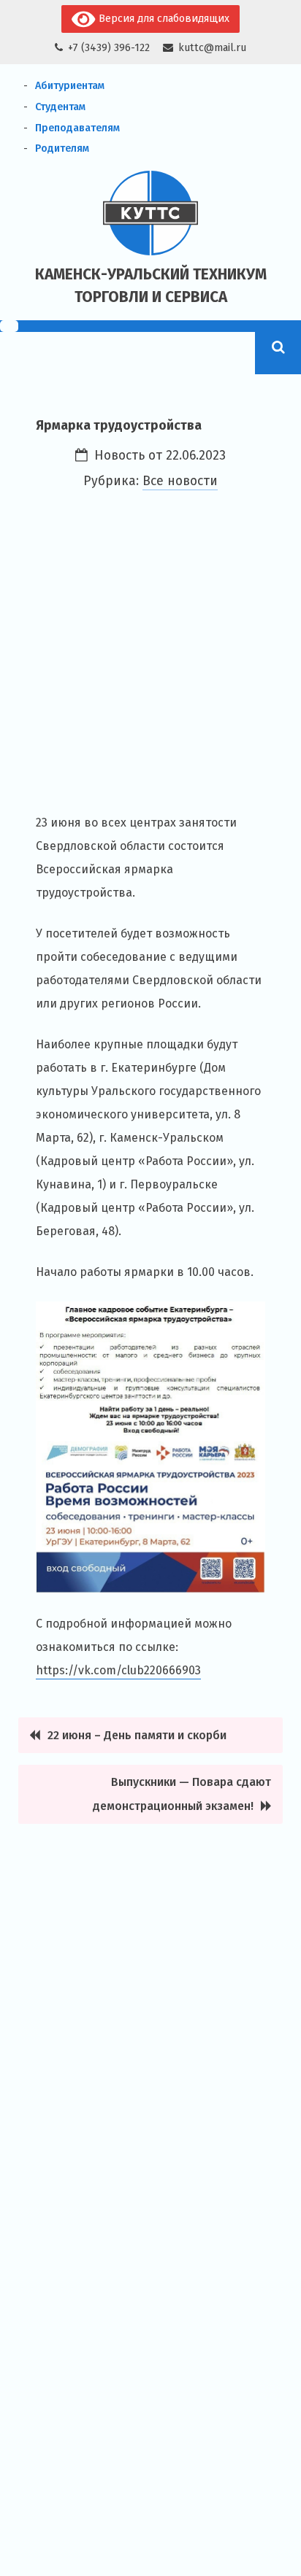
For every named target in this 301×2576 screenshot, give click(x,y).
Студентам (60, 107)
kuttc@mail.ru (212, 48)
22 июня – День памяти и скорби (137, 1735)
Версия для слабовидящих (163, 19)
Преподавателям (77, 128)
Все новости (180, 481)
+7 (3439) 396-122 (109, 48)
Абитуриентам (70, 86)
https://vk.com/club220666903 (118, 1670)
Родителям (62, 148)
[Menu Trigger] (9, 326)
